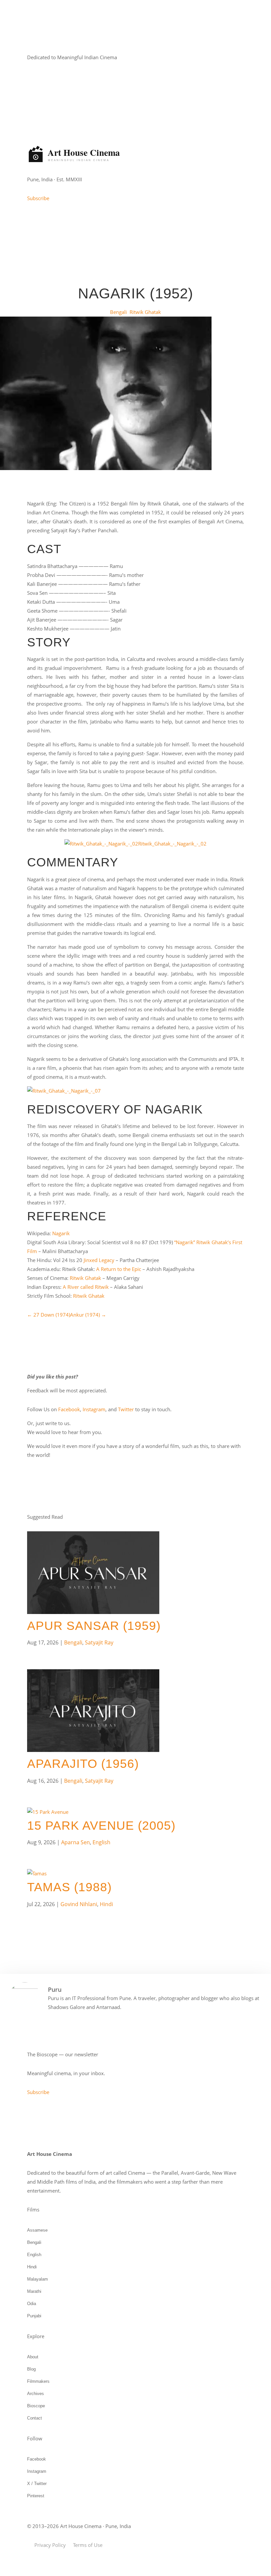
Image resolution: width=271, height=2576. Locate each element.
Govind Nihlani (79, 1904)
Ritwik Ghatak (145, 312)
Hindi (106, 1904)
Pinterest (36, 2496)
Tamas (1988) (69, 1887)
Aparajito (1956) (83, 1764)
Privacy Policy (50, 2545)
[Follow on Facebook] (32, 77)
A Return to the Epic (119, 1269)
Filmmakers (38, 2381)
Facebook (69, 1409)
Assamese (37, 2230)
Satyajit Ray (99, 1642)
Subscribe (38, 198)
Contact (35, 2418)
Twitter (126, 1409)
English (101, 1842)
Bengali (118, 312)
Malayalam (38, 2279)
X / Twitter (37, 2484)
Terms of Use (88, 2545)
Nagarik (61, 1233)
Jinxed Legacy (99, 1260)
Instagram (94, 1409)
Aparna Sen (76, 1842)
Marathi (34, 2291)
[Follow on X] (59, 77)
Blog (31, 2369)
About (33, 2357)
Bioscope (36, 2406)
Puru (55, 1989)
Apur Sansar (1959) (94, 1626)
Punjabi (34, 2316)
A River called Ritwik (86, 1287)
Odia (32, 2304)
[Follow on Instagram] (46, 77)
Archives (36, 2394)
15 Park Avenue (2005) (101, 1826)
